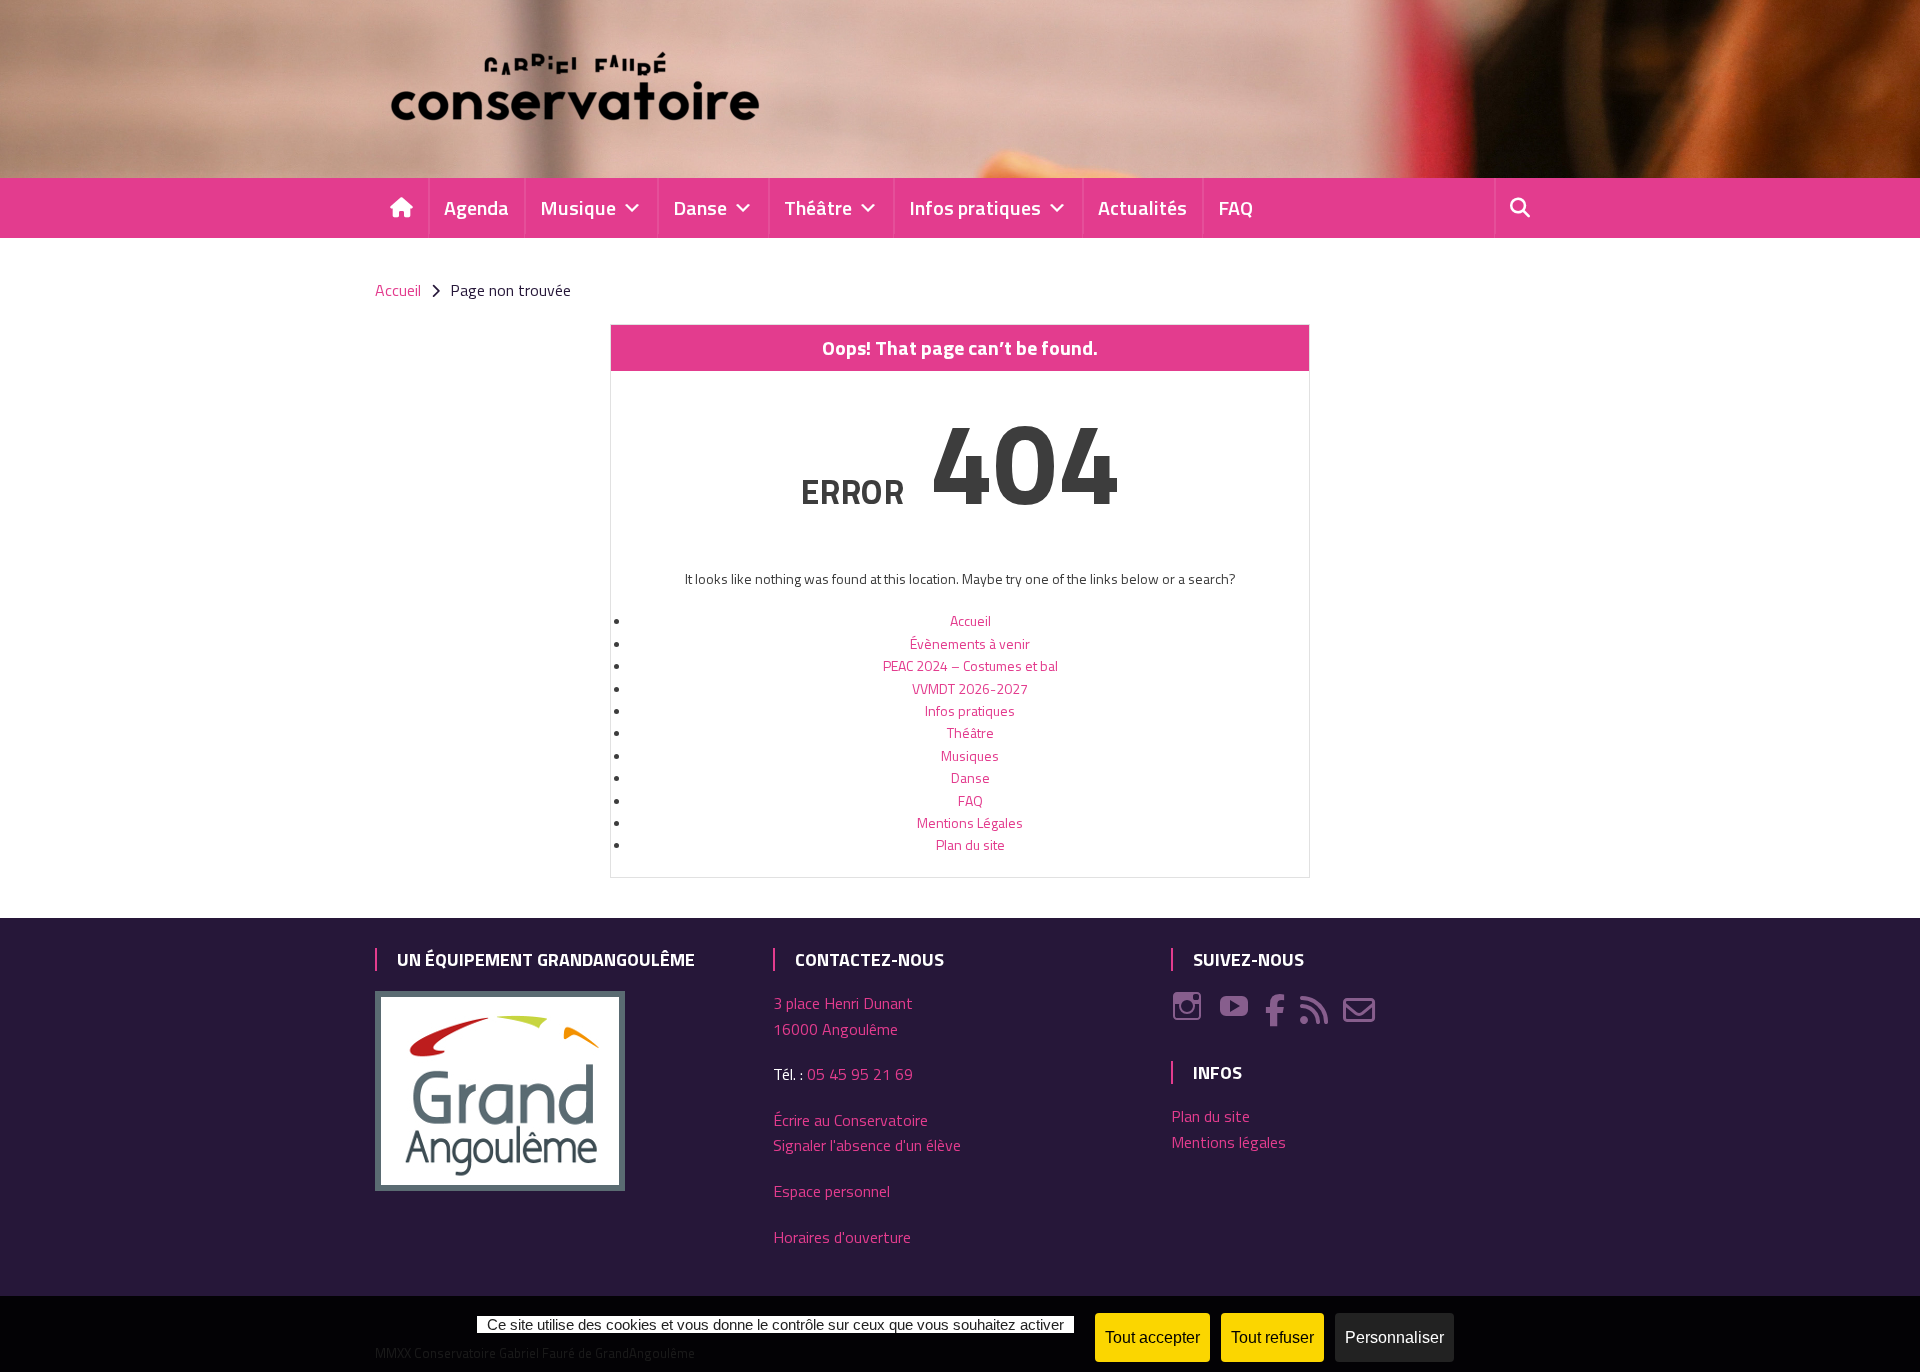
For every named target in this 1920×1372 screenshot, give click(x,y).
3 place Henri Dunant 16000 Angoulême (843, 1016)
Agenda (476, 207)
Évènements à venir (970, 643)
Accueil (970, 620)
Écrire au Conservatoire (850, 1120)
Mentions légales (1228, 1142)
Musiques (970, 755)
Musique (578, 207)
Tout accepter (1152, 1337)
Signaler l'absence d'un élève (867, 1145)
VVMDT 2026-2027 (970, 688)
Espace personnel (831, 1191)
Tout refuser (1272, 1337)
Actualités (1142, 207)
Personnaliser (1394, 1337)
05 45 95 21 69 (860, 1074)
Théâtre (818, 207)
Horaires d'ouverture (842, 1237)
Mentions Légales (970, 822)
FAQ (1235, 207)
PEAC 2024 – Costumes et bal (970, 665)
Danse (700, 207)
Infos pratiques (975, 207)
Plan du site (970, 844)
